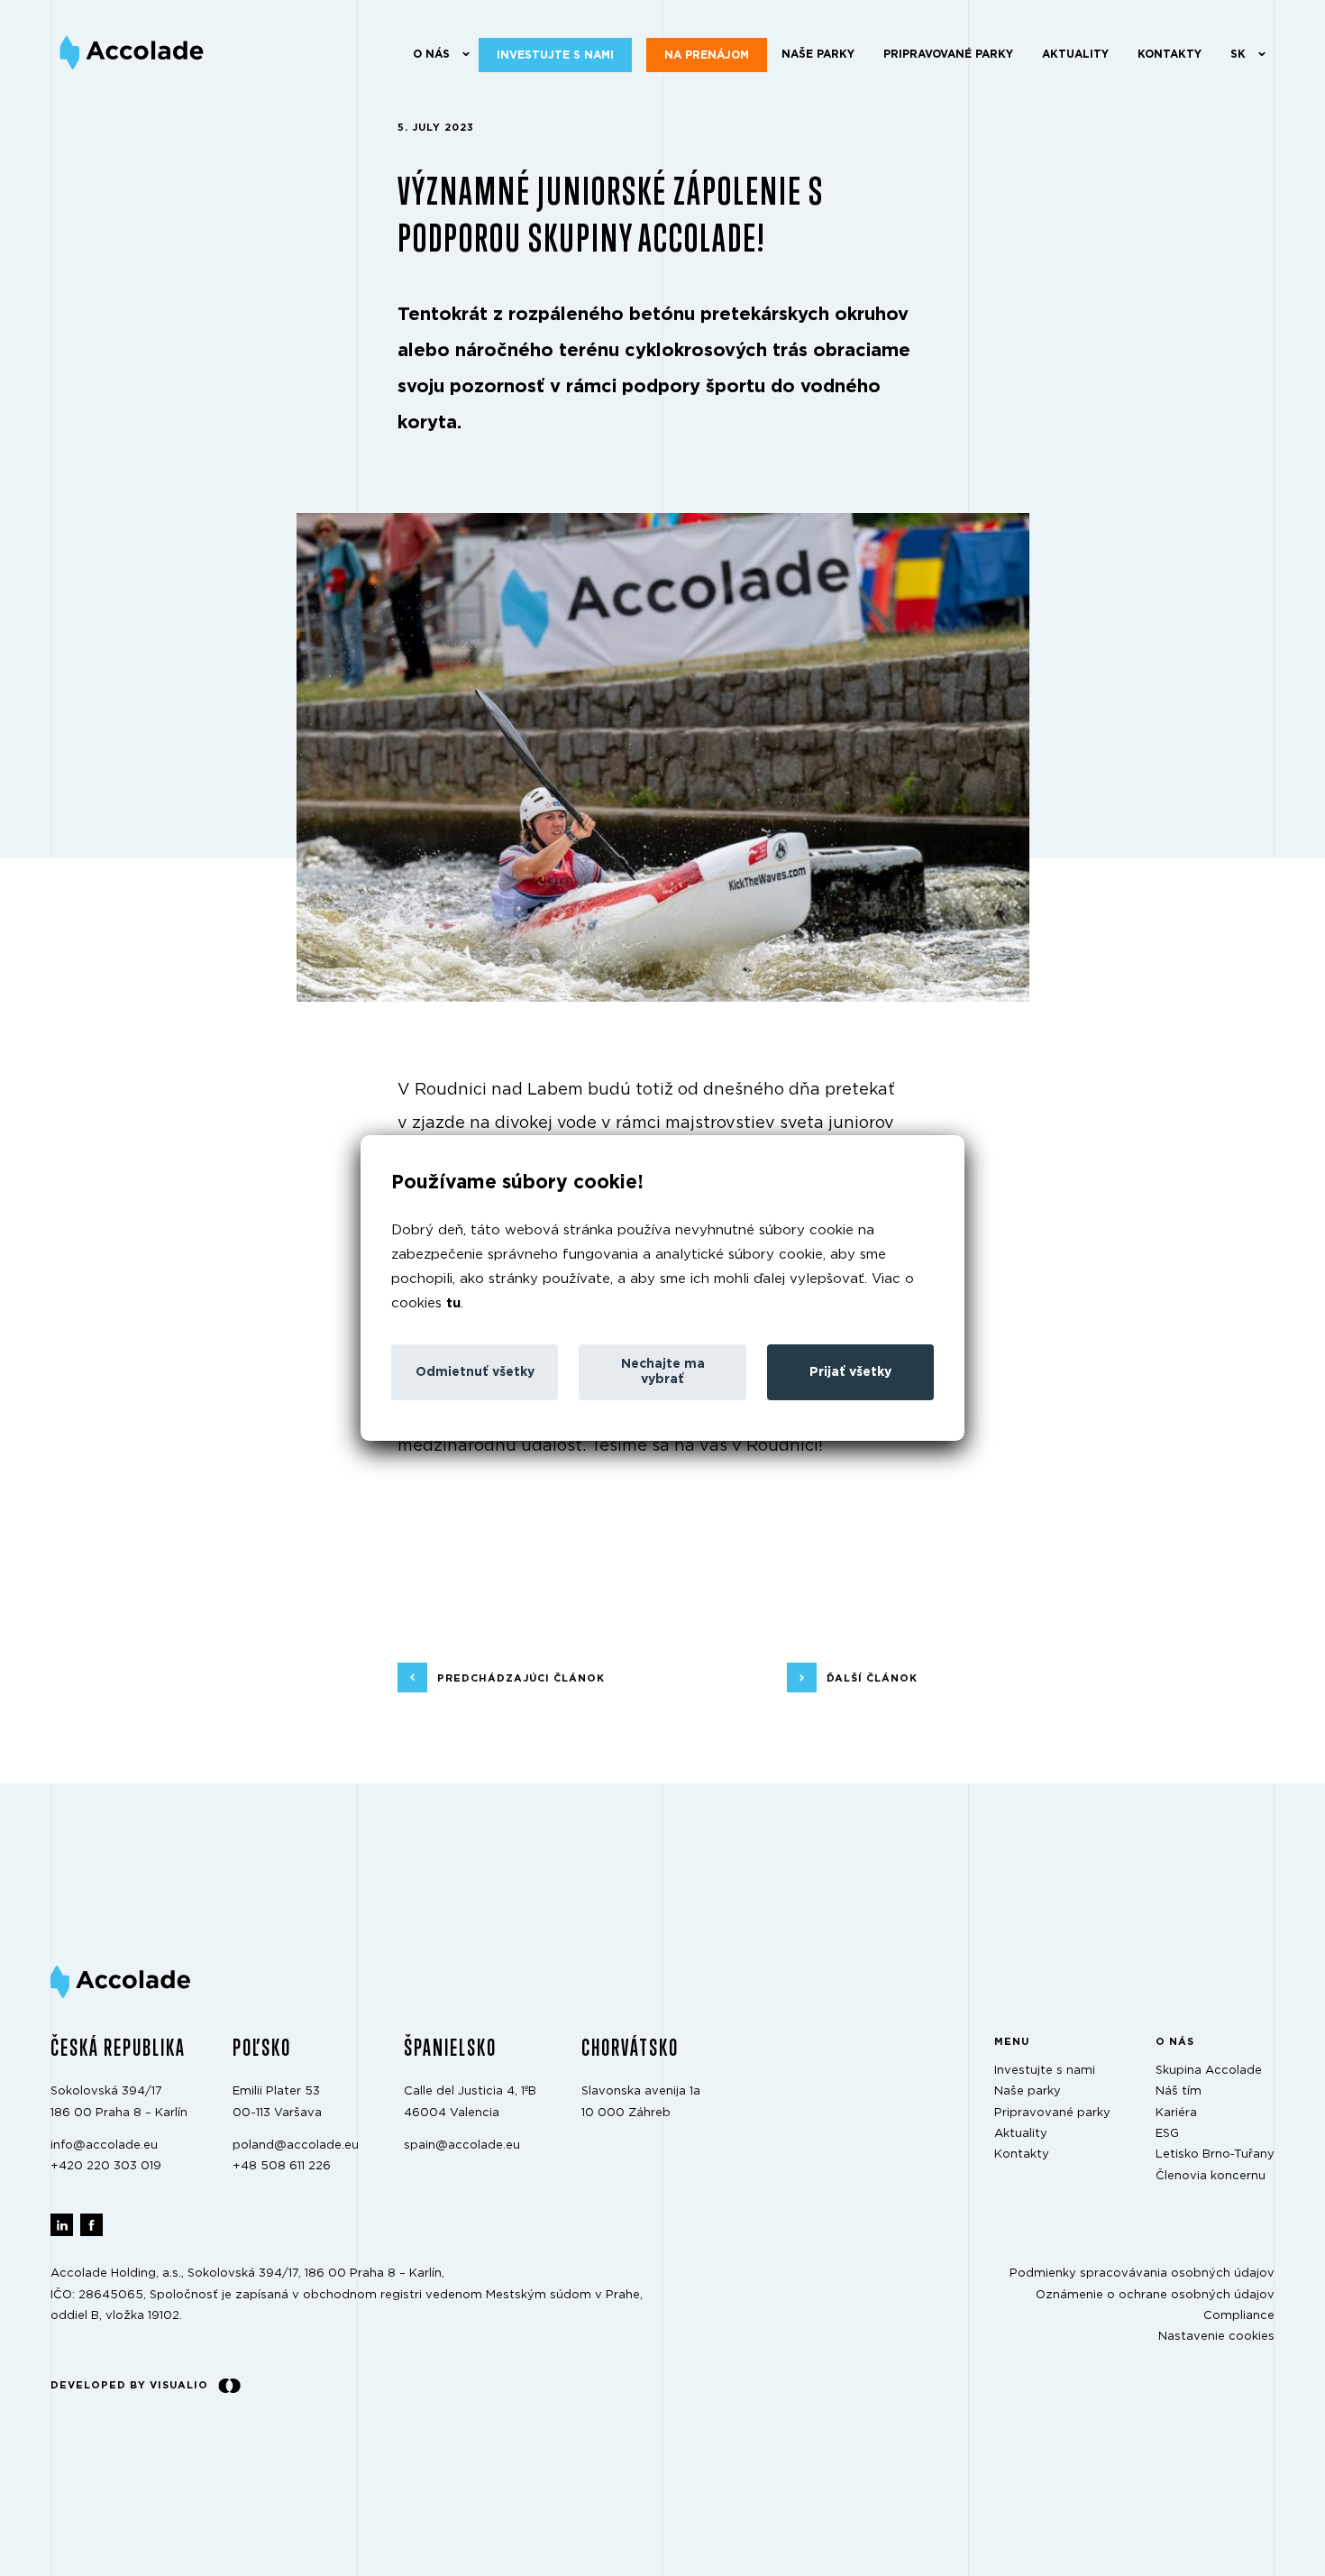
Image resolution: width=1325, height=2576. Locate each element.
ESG (1167, 2134)
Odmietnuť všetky (475, 1372)
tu (453, 1303)
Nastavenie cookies (1216, 2338)
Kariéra (1176, 2113)
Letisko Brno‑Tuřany (1215, 2155)
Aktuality (1075, 54)
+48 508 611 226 (282, 2167)
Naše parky (818, 54)
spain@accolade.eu (462, 2145)
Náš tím (1179, 2092)
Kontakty (1170, 54)
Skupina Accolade (1209, 2071)
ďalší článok (872, 1678)
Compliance (1239, 2316)
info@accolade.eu (104, 2145)
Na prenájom (707, 55)
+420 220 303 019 (106, 2167)
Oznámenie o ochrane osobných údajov (1155, 2295)
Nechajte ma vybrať (663, 1372)
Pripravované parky (948, 54)
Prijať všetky (850, 1372)
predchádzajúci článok (521, 1678)
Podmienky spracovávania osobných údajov (1142, 2274)
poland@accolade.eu (296, 2145)
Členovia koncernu (1211, 2176)
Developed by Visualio (129, 2385)
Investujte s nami (555, 55)
